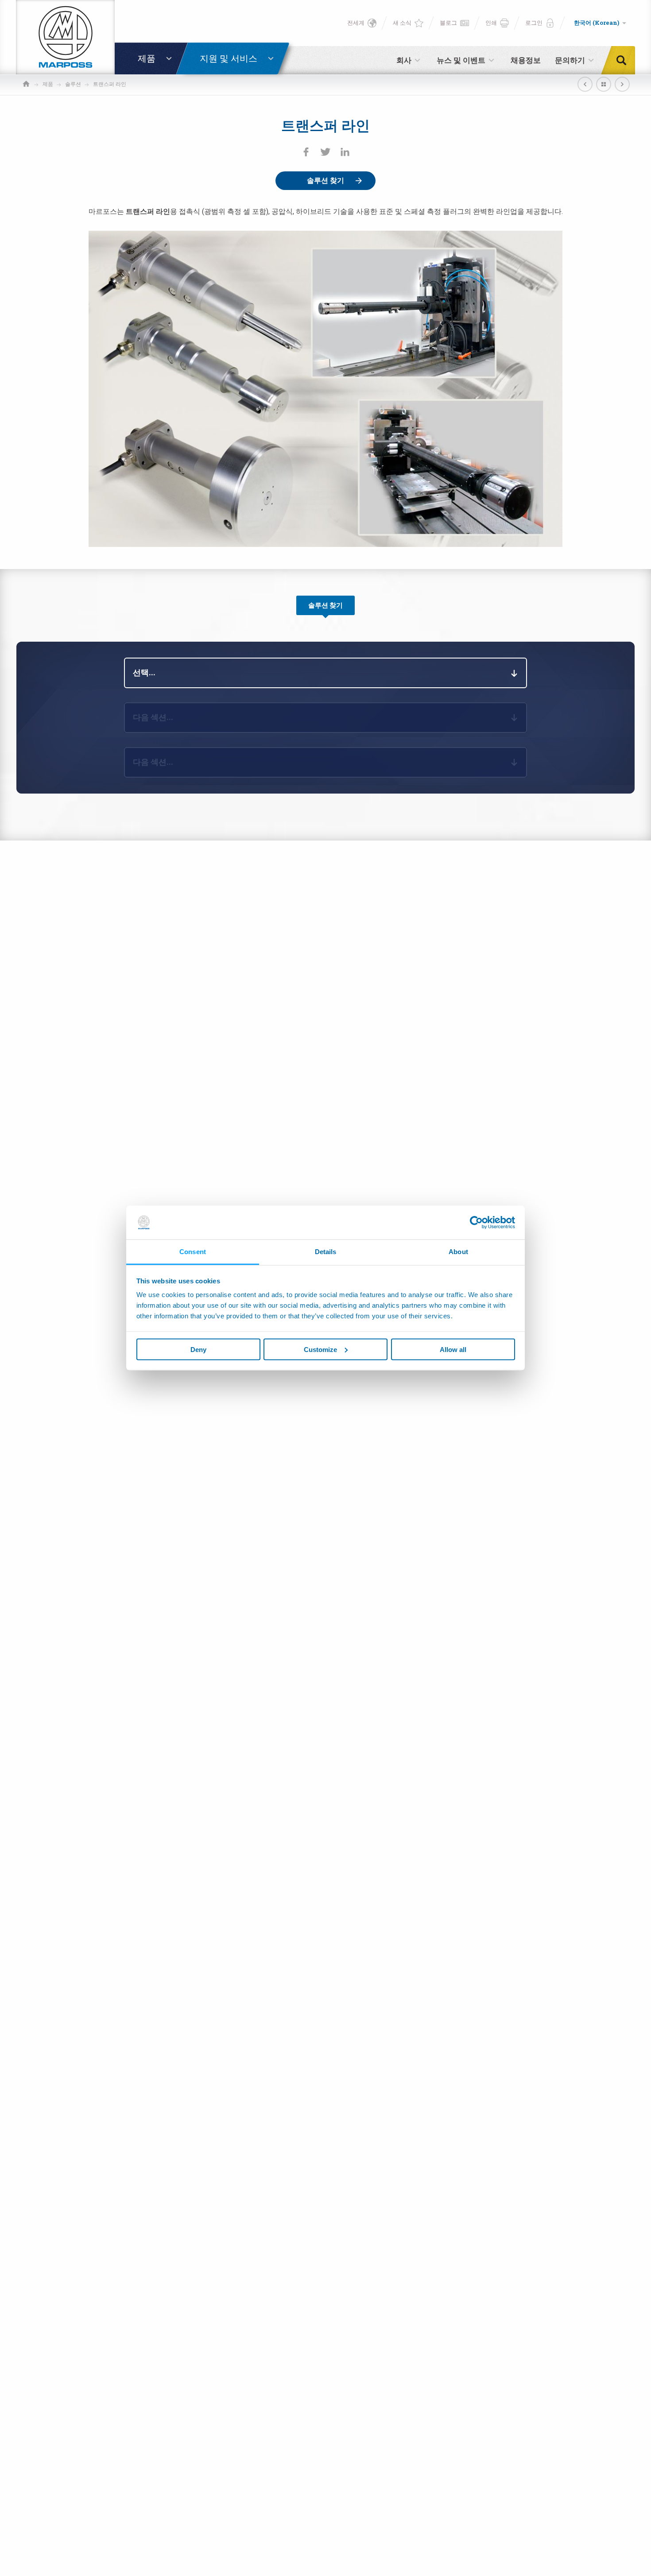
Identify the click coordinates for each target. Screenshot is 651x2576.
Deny (198, 1349)
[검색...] (624, 60)
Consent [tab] (193, 1252)
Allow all (453, 1349)
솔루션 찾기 (325, 180)
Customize (320, 1349)
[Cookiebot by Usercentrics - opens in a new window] (476, 1222)
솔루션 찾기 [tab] (325, 605)
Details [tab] (326, 1252)
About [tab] (458, 1252)
